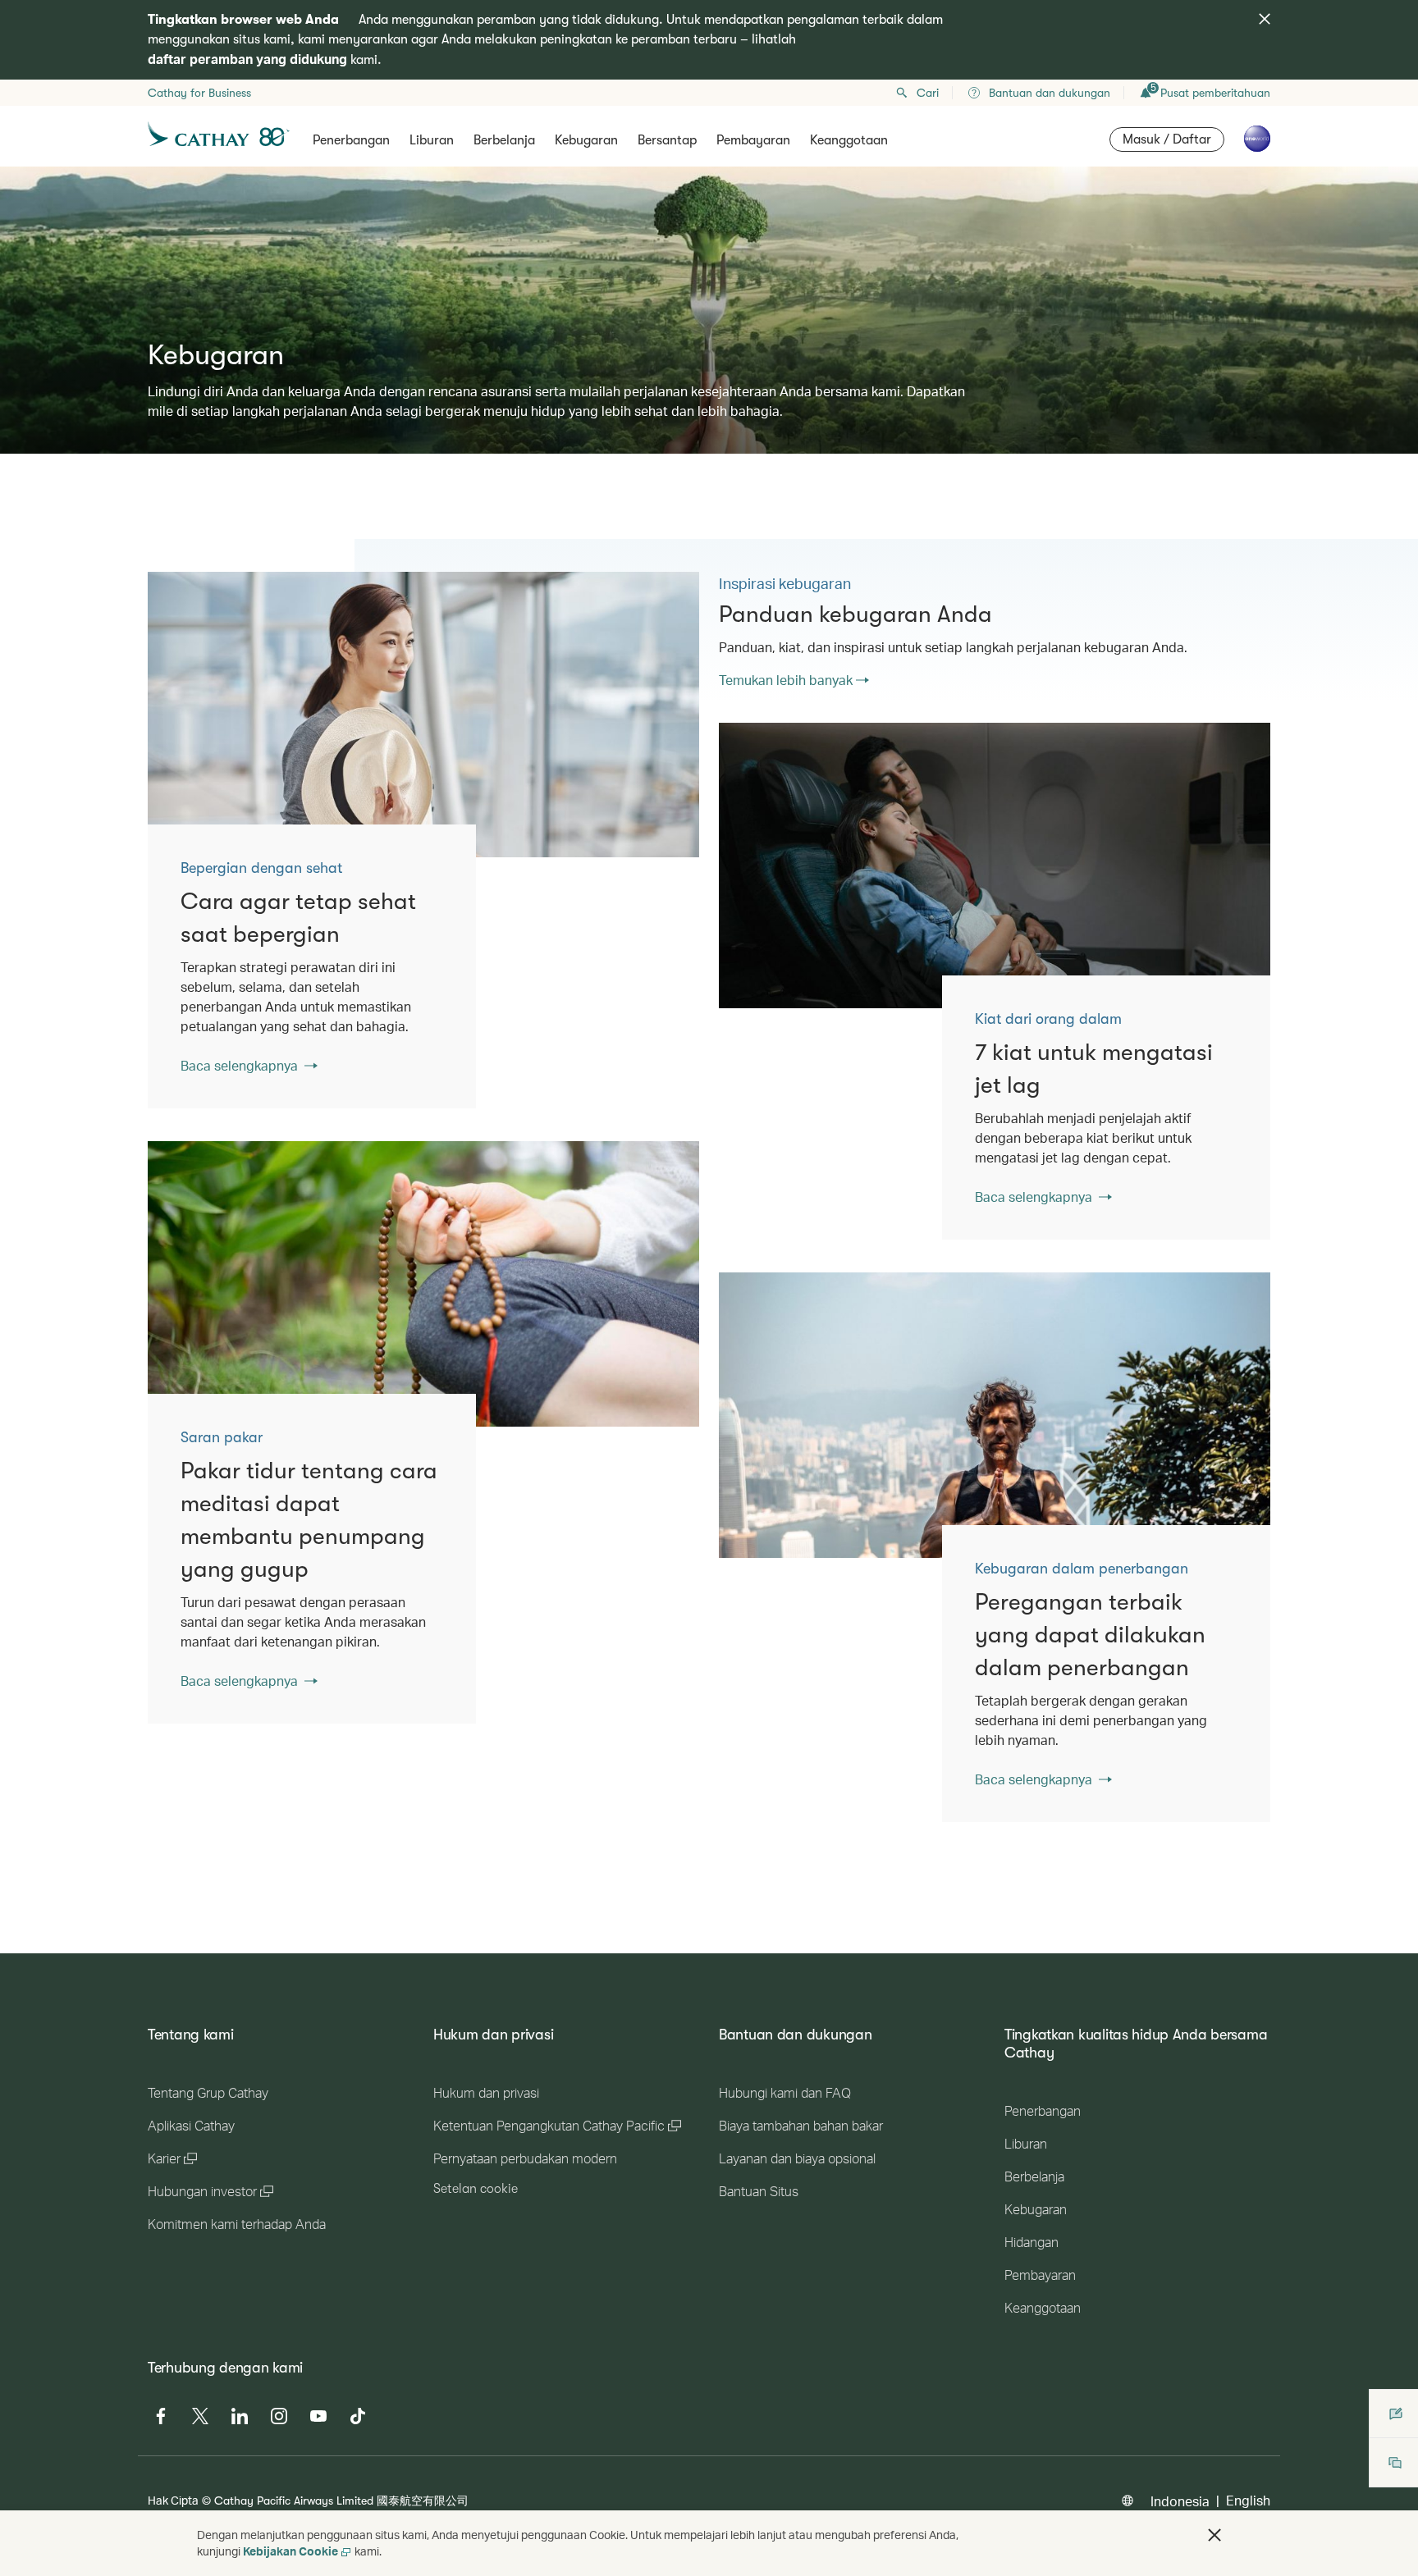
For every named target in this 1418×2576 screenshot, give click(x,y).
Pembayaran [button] (753, 140)
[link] (423, 715)
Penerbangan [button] (351, 140)
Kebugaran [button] (586, 140)
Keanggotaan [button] (849, 140)
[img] (1265, 19)
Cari (928, 93)
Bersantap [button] (667, 140)
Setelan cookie (476, 2189)
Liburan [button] (432, 140)
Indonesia (1180, 2501)
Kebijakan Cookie (290, 2551)
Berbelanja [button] (504, 140)
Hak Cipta (173, 2500)
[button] (1214, 2535)
